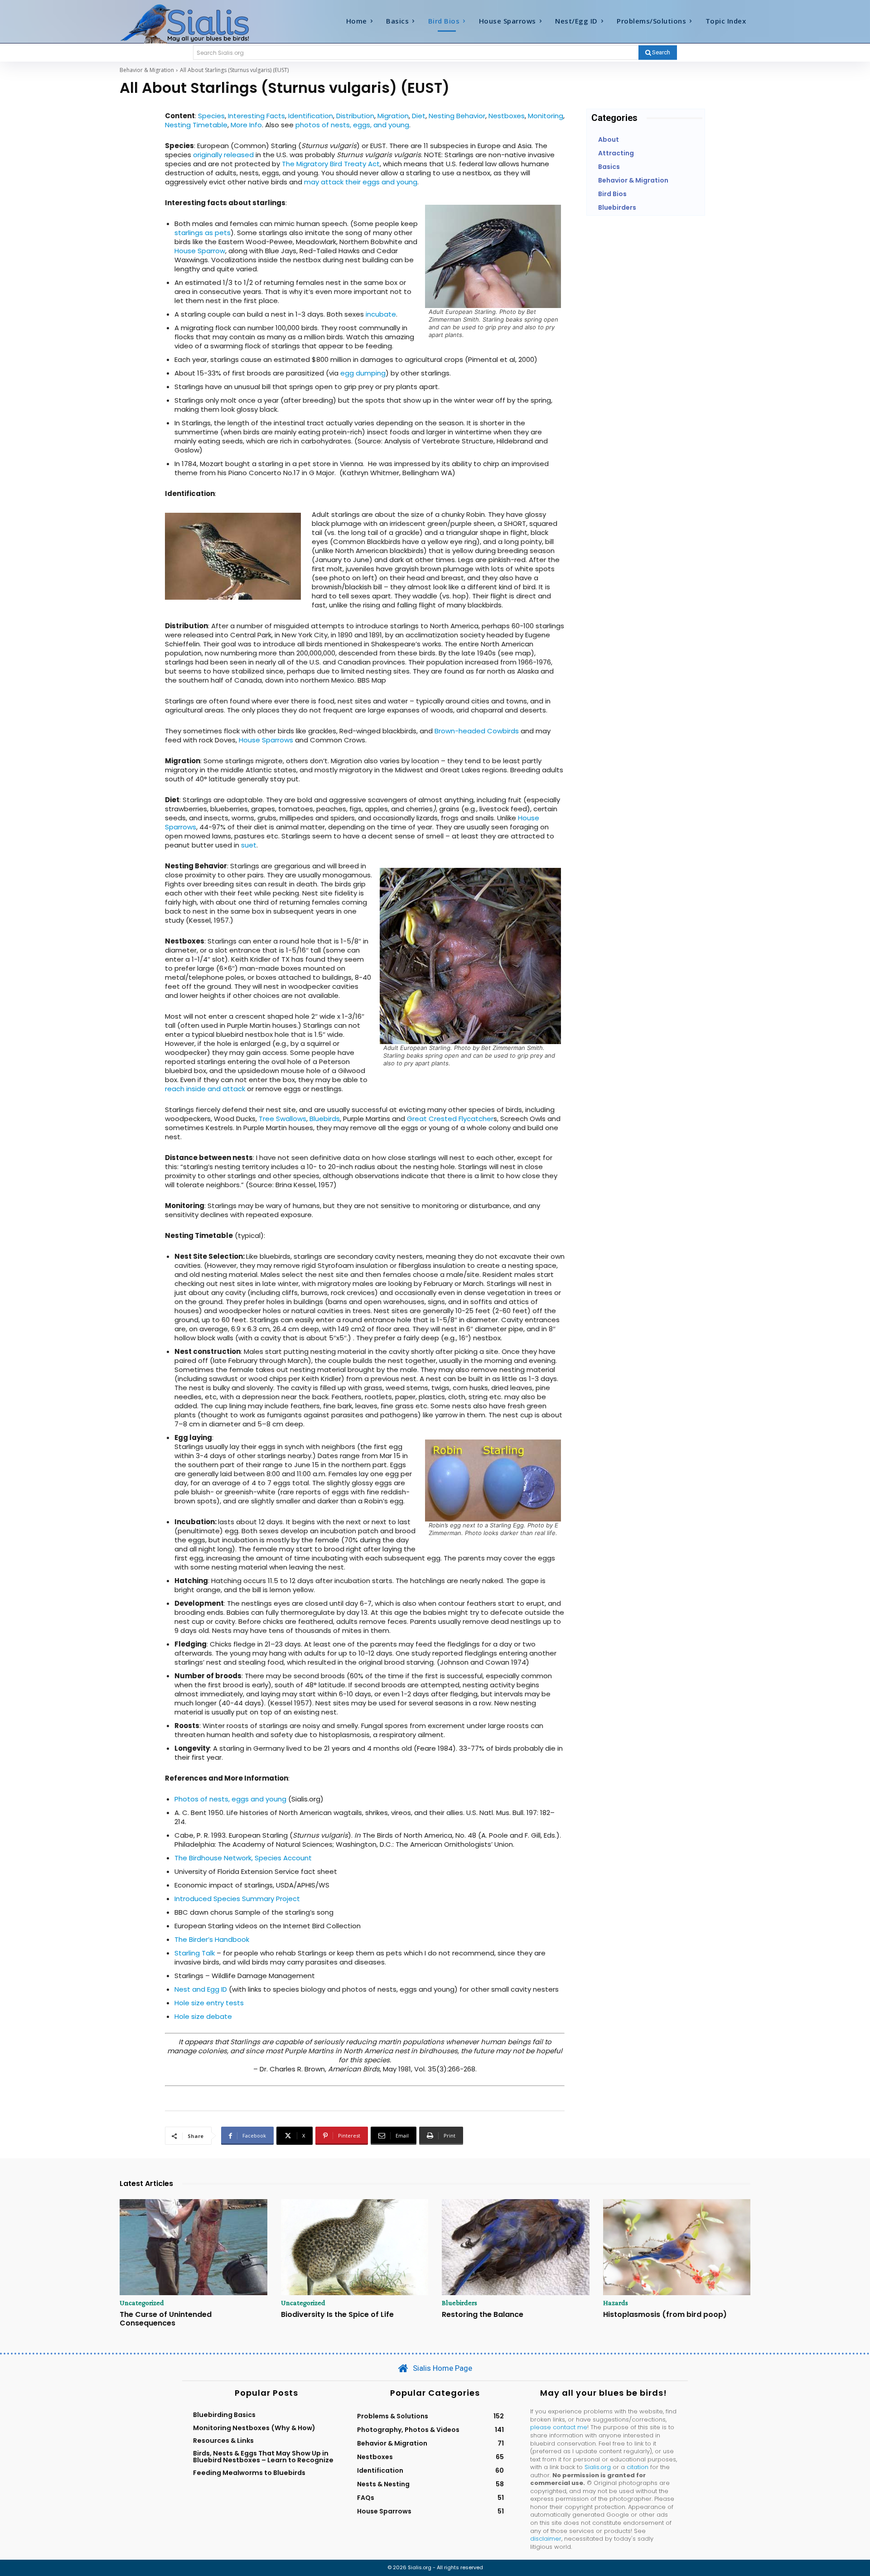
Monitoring (546, 116)
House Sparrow (200, 251)
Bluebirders (459, 2303)
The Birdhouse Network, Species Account (243, 1858)
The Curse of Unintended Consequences (166, 2319)
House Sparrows (266, 740)
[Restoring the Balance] (516, 2247)
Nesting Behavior (457, 116)
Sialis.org (598, 2467)
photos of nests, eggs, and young (352, 125)
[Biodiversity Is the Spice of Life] (355, 2247)
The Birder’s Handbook (212, 1939)
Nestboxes (507, 116)
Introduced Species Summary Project (237, 1899)
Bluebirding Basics (224, 2415)
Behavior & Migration (147, 70)
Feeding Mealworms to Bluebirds (249, 2473)
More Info (246, 125)
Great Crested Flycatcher (450, 1119)
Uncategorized (142, 2303)
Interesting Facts (256, 116)
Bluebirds (325, 1119)
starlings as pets (203, 233)
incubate (381, 314)
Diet (419, 116)
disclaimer (546, 2539)
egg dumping (363, 373)
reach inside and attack (205, 1089)
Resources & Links (223, 2441)
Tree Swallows (283, 1119)
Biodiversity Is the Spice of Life (337, 2314)
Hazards (616, 2303)
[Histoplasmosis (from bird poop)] (677, 2247)
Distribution (355, 116)
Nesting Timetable (196, 125)
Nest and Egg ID (201, 1989)
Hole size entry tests (209, 2003)
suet (249, 845)
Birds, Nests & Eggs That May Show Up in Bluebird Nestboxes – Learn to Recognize (263, 2456)
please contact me (559, 2427)
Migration (393, 116)
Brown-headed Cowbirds (477, 731)
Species (211, 116)
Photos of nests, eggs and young (230, 1799)
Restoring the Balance (483, 2314)
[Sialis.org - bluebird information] (198, 23)
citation (638, 2467)
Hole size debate (203, 2016)
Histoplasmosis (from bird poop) (665, 2314)
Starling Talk (195, 1953)
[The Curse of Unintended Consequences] (193, 2247)
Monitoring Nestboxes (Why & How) (254, 2428)
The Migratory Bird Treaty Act (331, 164)
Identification (311, 116)
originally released (223, 155)
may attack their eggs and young (361, 182)
